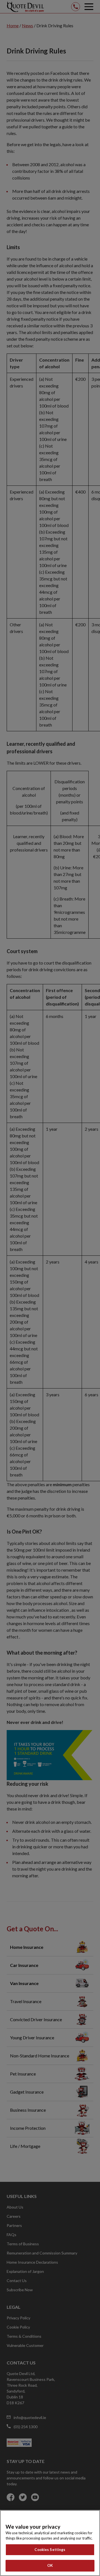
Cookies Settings (50, 2550)
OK (50, 2565)
